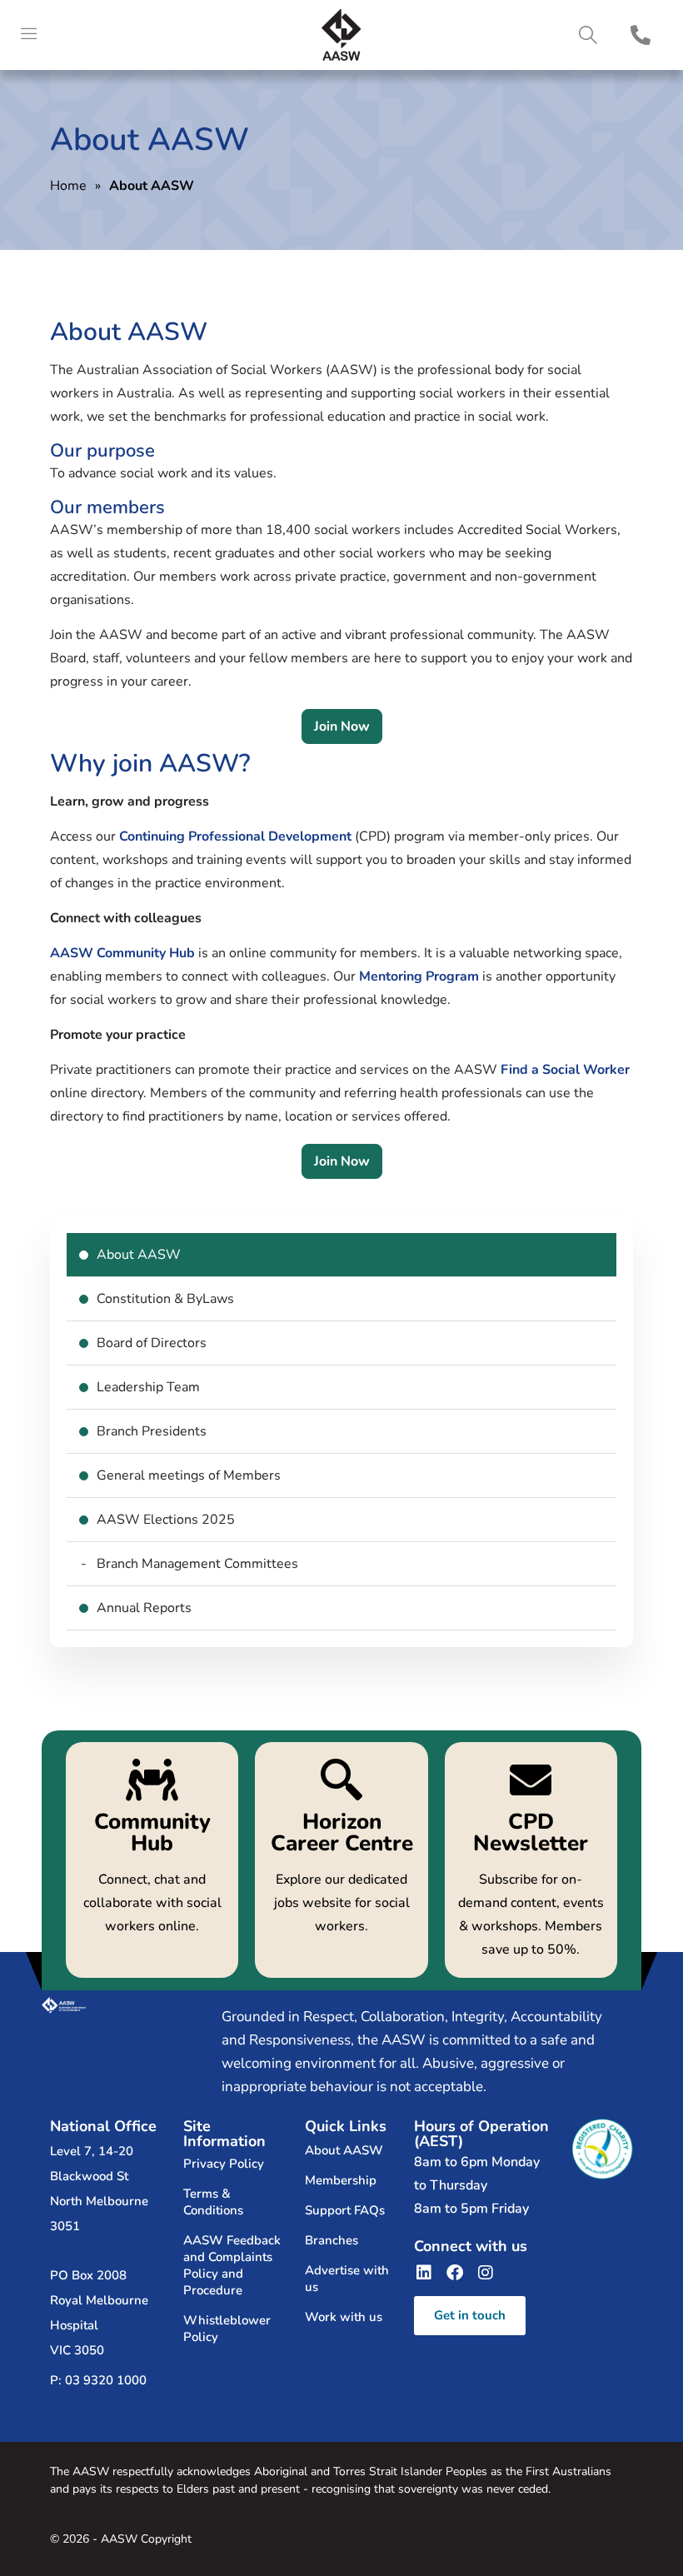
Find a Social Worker (565, 1070)
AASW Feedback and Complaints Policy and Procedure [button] (232, 2265)
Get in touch (470, 2315)
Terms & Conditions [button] (213, 2202)
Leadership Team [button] (148, 1387)
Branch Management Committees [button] (197, 1564)
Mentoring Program (419, 976)
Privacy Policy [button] (224, 2164)
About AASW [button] (139, 1255)
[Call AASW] (641, 35)
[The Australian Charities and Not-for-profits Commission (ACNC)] (602, 2149)
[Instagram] (486, 2273)
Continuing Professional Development (235, 836)
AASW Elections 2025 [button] (166, 1520)
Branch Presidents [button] (152, 1431)
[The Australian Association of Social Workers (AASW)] (341, 35)
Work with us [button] (344, 2317)
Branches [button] (332, 2240)
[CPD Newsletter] (531, 1860)
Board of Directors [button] (152, 1343)
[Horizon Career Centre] (341, 1860)
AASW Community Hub (122, 953)
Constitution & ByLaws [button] (165, 1299)
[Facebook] (455, 2273)
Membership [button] (341, 2180)
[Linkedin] (424, 2273)
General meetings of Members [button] (189, 1475)
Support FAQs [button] (345, 2210)
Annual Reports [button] (144, 1608)
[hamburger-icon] (29, 35)
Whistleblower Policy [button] (227, 2329)
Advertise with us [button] (347, 2279)
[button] (588, 35)
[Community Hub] (152, 1860)
